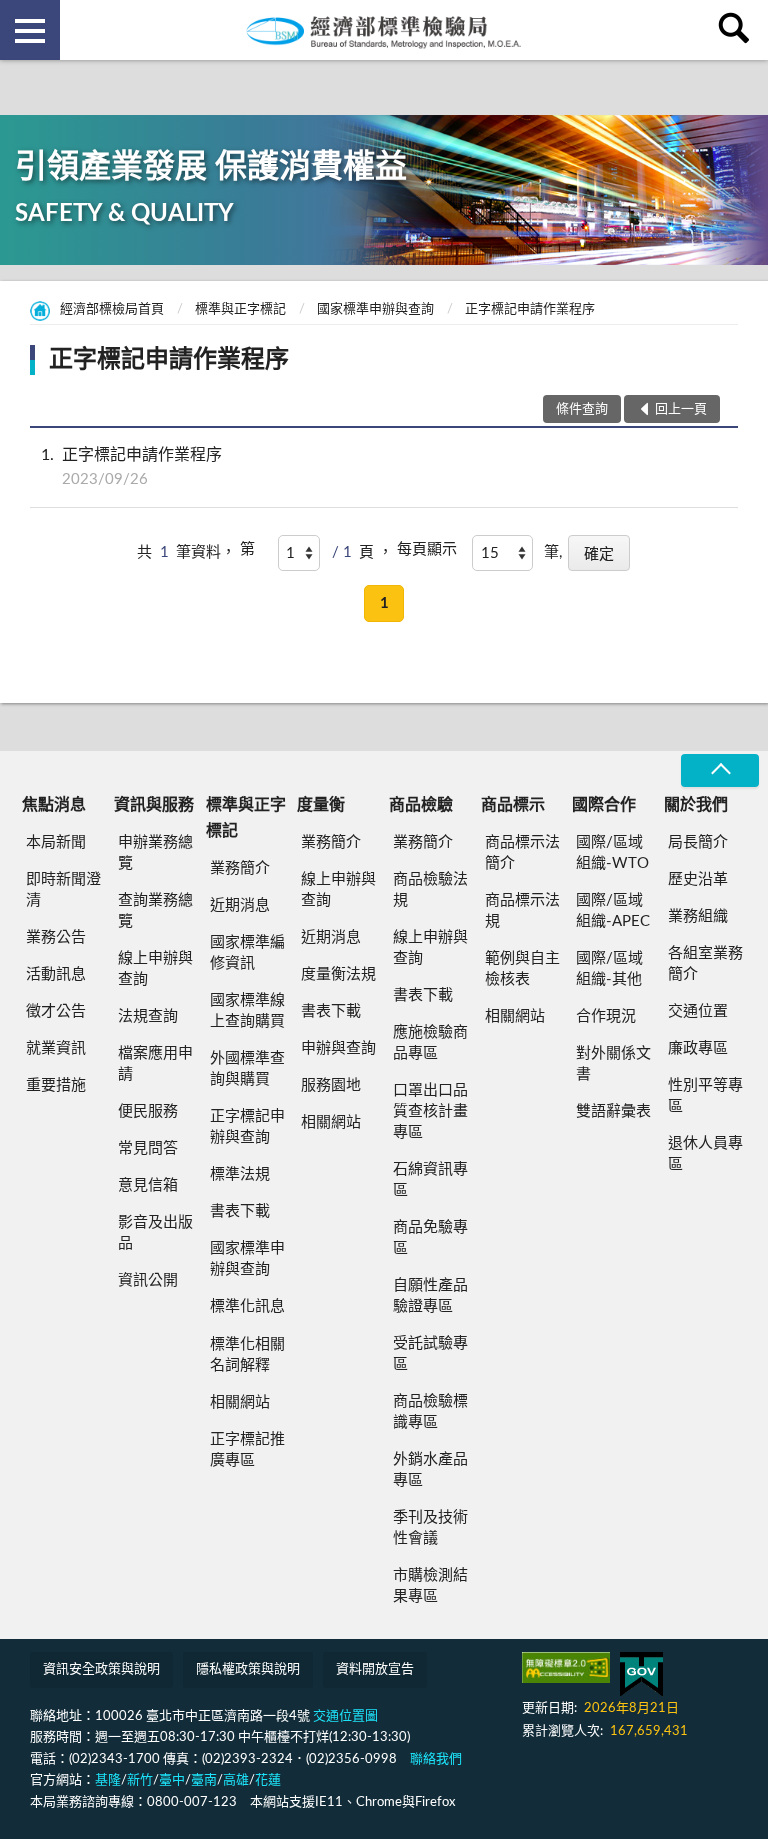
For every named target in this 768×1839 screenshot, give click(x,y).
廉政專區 (698, 1048)
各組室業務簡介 (705, 964)
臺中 (172, 1780)
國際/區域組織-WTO (612, 853)
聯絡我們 (436, 1759)
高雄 (236, 1780)
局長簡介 (698, 842)
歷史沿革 (698, 879)
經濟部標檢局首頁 (112, 309)
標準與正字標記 (240, 309)
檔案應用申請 (155, 1064)
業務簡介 (240, 868)
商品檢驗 (421, 805)
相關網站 (240, 1402)
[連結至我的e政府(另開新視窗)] (641, 1674)
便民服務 (148, 1111)
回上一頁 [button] (681, 409)
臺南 (204, 1780)
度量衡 (321, 805)
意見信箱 (148, 1185)
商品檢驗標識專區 (430, 1412)
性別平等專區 (705, 1096)
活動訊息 (56, 974)
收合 (720, 770)
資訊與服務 (154, 805)
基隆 (108, 1780)
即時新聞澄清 (63, 890)
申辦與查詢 (338, 1048)
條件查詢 (582, 409)
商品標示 (513, 805)
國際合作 (604, 805)
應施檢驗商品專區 (430, 1043)
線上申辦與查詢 (155, 969)
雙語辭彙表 (613, 1111)
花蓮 (268, 1780)
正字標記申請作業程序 (530, 309)
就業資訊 (56, 1048)
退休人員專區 (705, 1154)
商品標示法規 (522, 911)
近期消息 (240, 905)
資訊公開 (148, 1280)
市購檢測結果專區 (430, 1586)
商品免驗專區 (430, 1238)
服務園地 (331, 1085)
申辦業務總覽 (155, 853)
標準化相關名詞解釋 (247, 1355)
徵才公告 (56, 1011)
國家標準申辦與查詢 (375, 309)
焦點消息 (54, 805)
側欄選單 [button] (30, 30)
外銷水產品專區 (430, 1470)
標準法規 (240, 1174)
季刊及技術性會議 (430, 1528)
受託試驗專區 (430, 1354)
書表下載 (240, 1211)
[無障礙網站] (566, 1667)
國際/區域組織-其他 (609, 969)
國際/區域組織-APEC (613, 911)
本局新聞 (56, 842)
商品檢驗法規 (430, 890)
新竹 (140, 1780)
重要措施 (56, 1085)
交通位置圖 (345, 1716)
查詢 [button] (738, 30)
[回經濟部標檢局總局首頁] (384, 30)
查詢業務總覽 (155, 911)
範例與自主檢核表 (522, 969)
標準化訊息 (247, 1306)
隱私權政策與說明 (248, 1669)
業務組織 (698, 916)
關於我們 (696, 805)
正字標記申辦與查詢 (247, 1127)
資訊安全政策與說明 (101, 1669)
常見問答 (148, 1148)
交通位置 (698, 1011)
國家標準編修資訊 (247, 953)
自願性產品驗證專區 (430, 1296)
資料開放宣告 (375, 1669)
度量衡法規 (338, 974)
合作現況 (606, 1016)
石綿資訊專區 (430, 1180)
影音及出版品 (155, 1233)
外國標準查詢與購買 (247, 1069)
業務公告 (56, 937)
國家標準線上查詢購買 (247, 1011)
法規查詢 (148, 1016)
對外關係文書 (613, 1064)
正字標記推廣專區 (247, 1450)
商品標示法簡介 (522, 853)
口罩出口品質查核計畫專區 (430, 1111)
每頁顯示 (427, 549)
